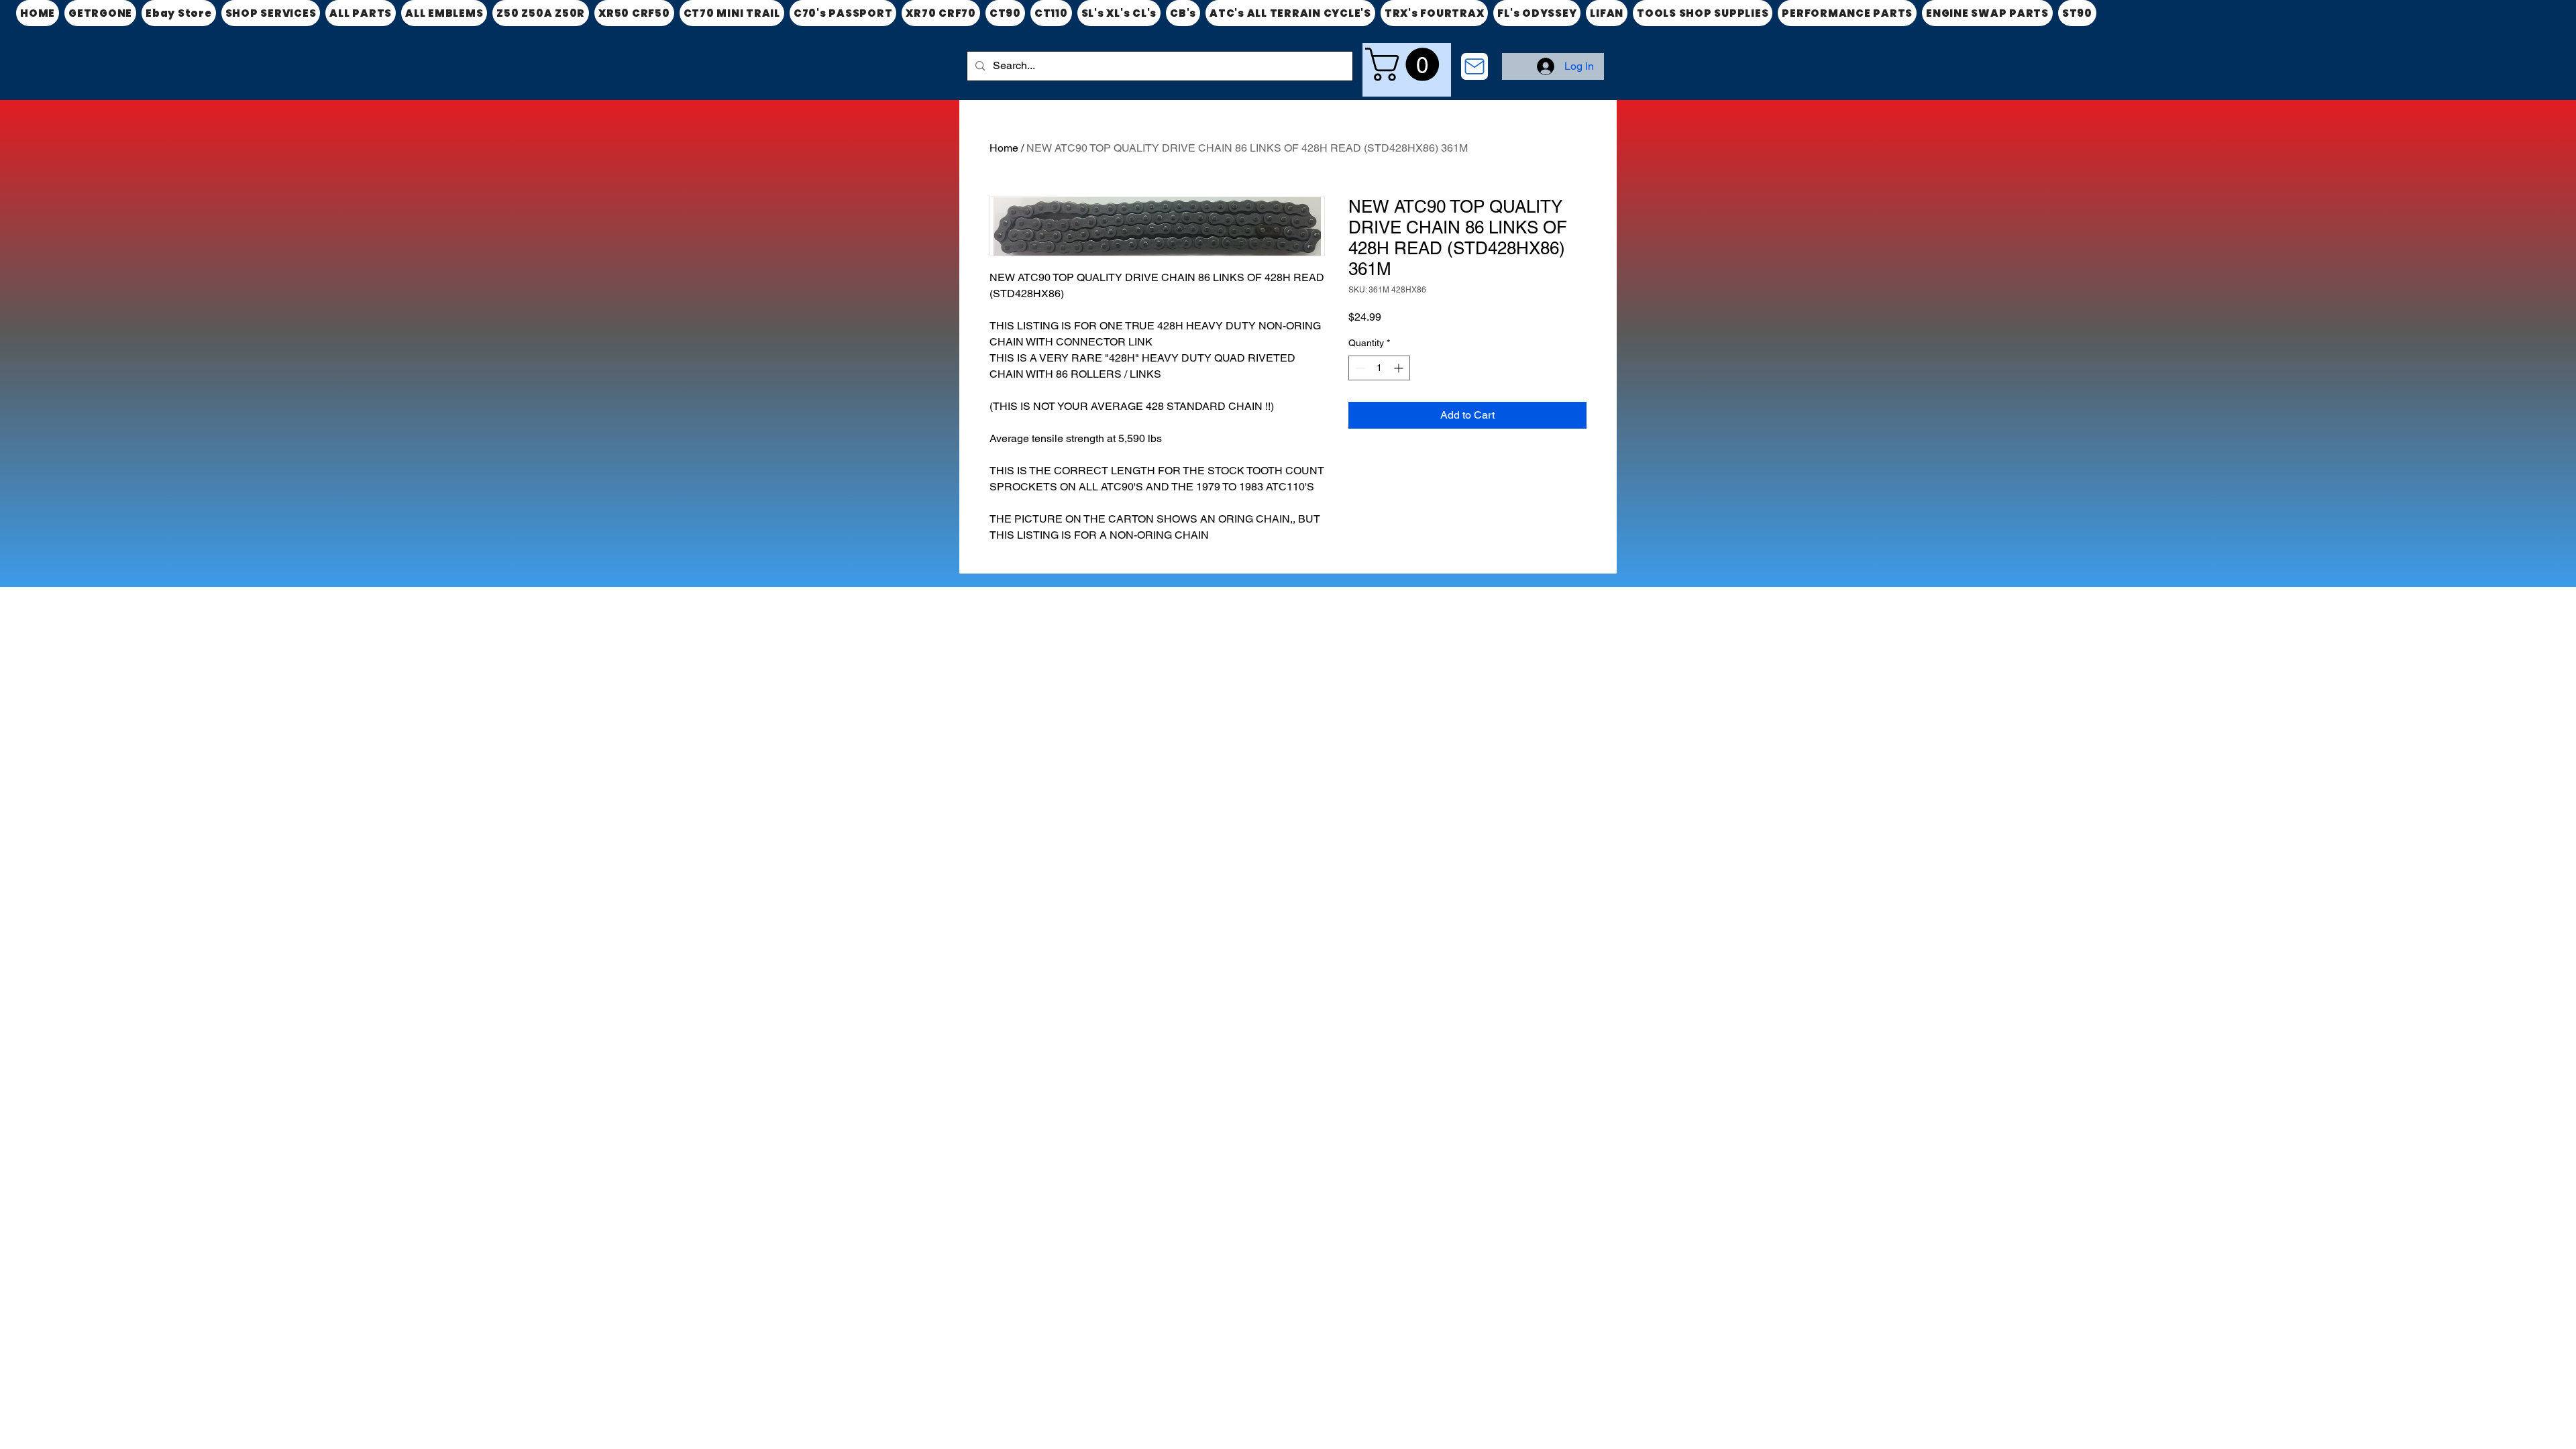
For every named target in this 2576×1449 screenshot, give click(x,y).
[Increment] (1400, 368)
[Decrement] (1359, 368)
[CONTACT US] (1474, 66)
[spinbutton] (1379, 368)
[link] (1406, 64)
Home (1004, 148)
